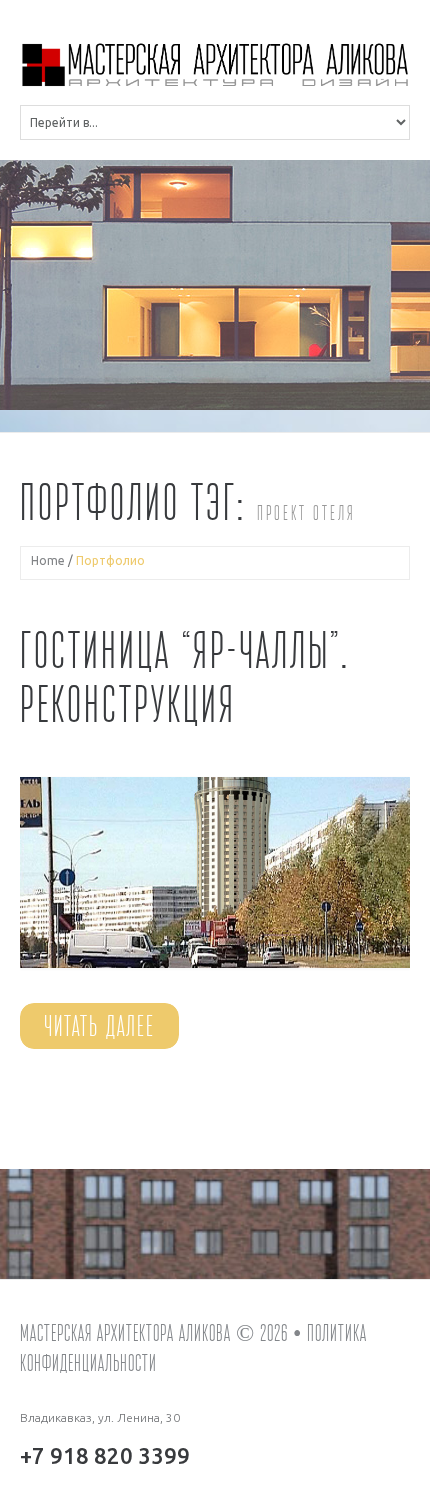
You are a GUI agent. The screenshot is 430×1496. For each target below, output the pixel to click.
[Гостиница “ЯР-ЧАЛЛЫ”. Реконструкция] (215, 872)
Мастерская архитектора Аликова (125, 1333)
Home (48, 560)
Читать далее (99, 1026)
